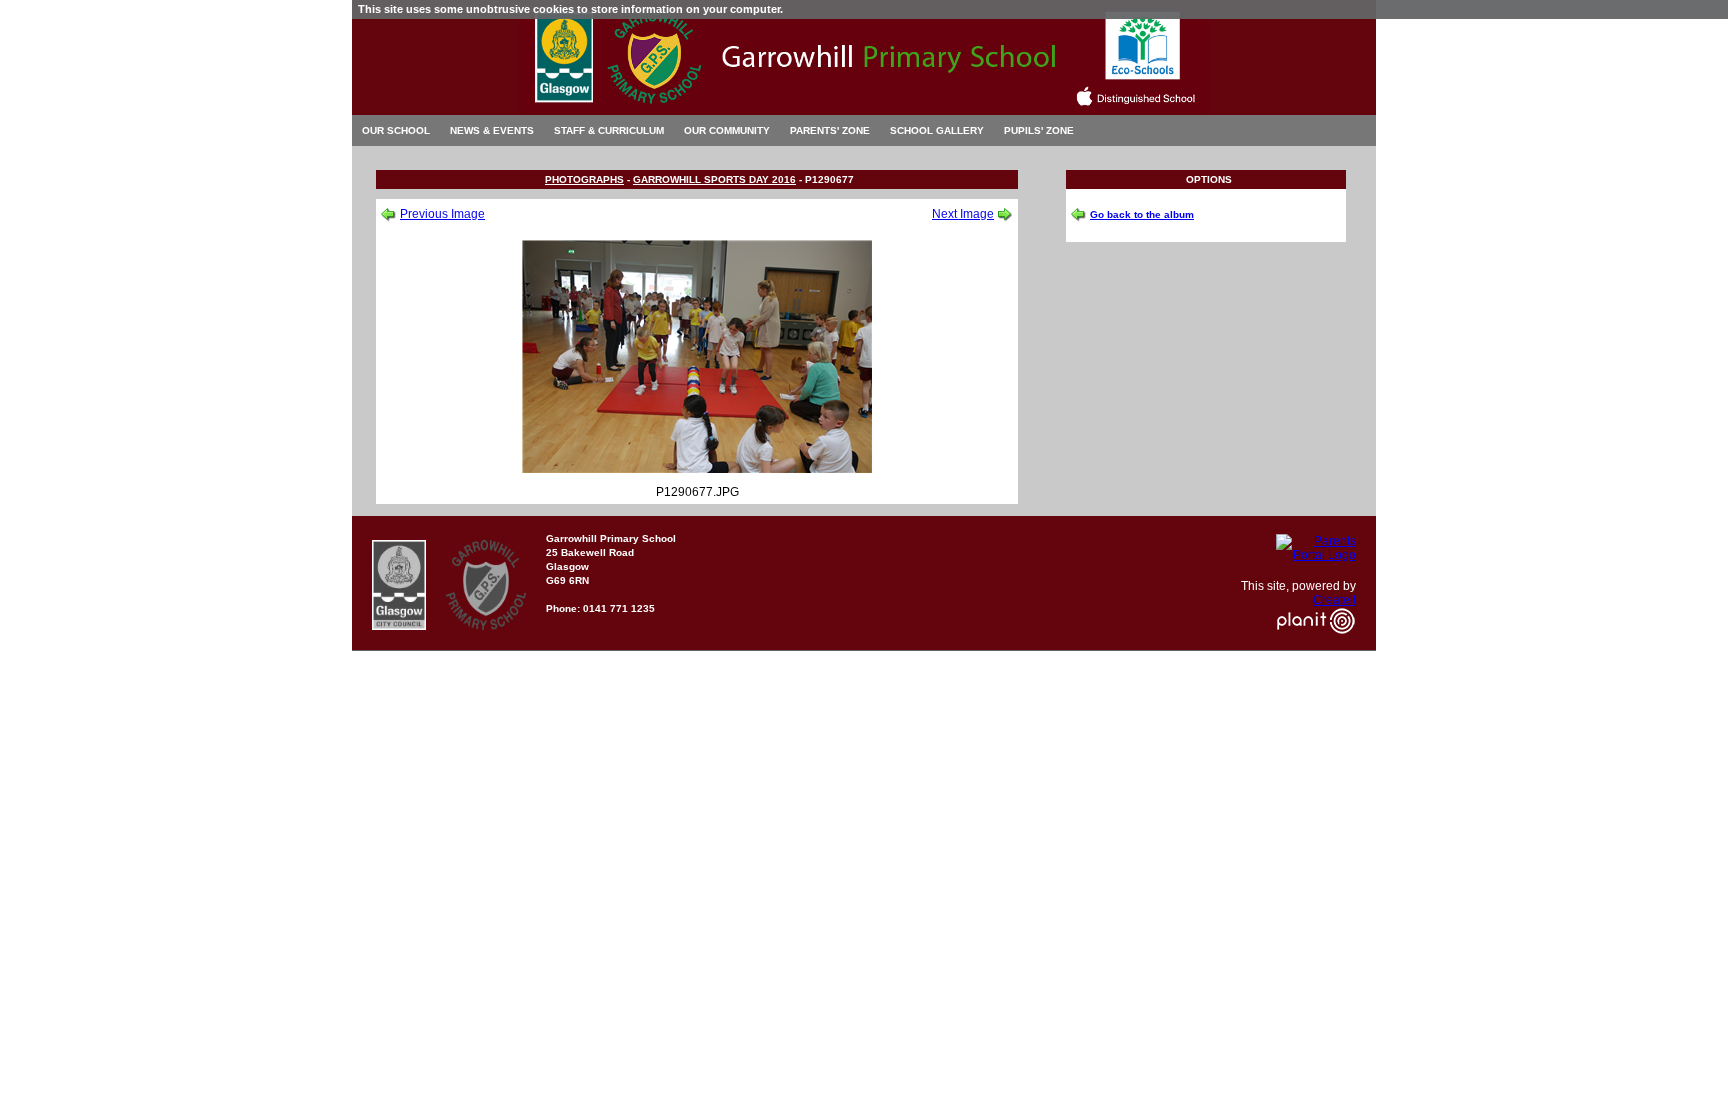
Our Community (727, 130)
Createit (1334, 600)
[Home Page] (864, 109)
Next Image (963, 214)
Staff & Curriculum (609, 130)
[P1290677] (697, 469)
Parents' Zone (830, 130)
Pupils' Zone (1039, 130)
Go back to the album (1142, 214)
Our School (396, 130)
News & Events (492, 130)
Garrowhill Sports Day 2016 (714, 179)
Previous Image (442, 214)
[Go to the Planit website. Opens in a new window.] (1316, 646)
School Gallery (937, 130)
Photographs (584, 179)
